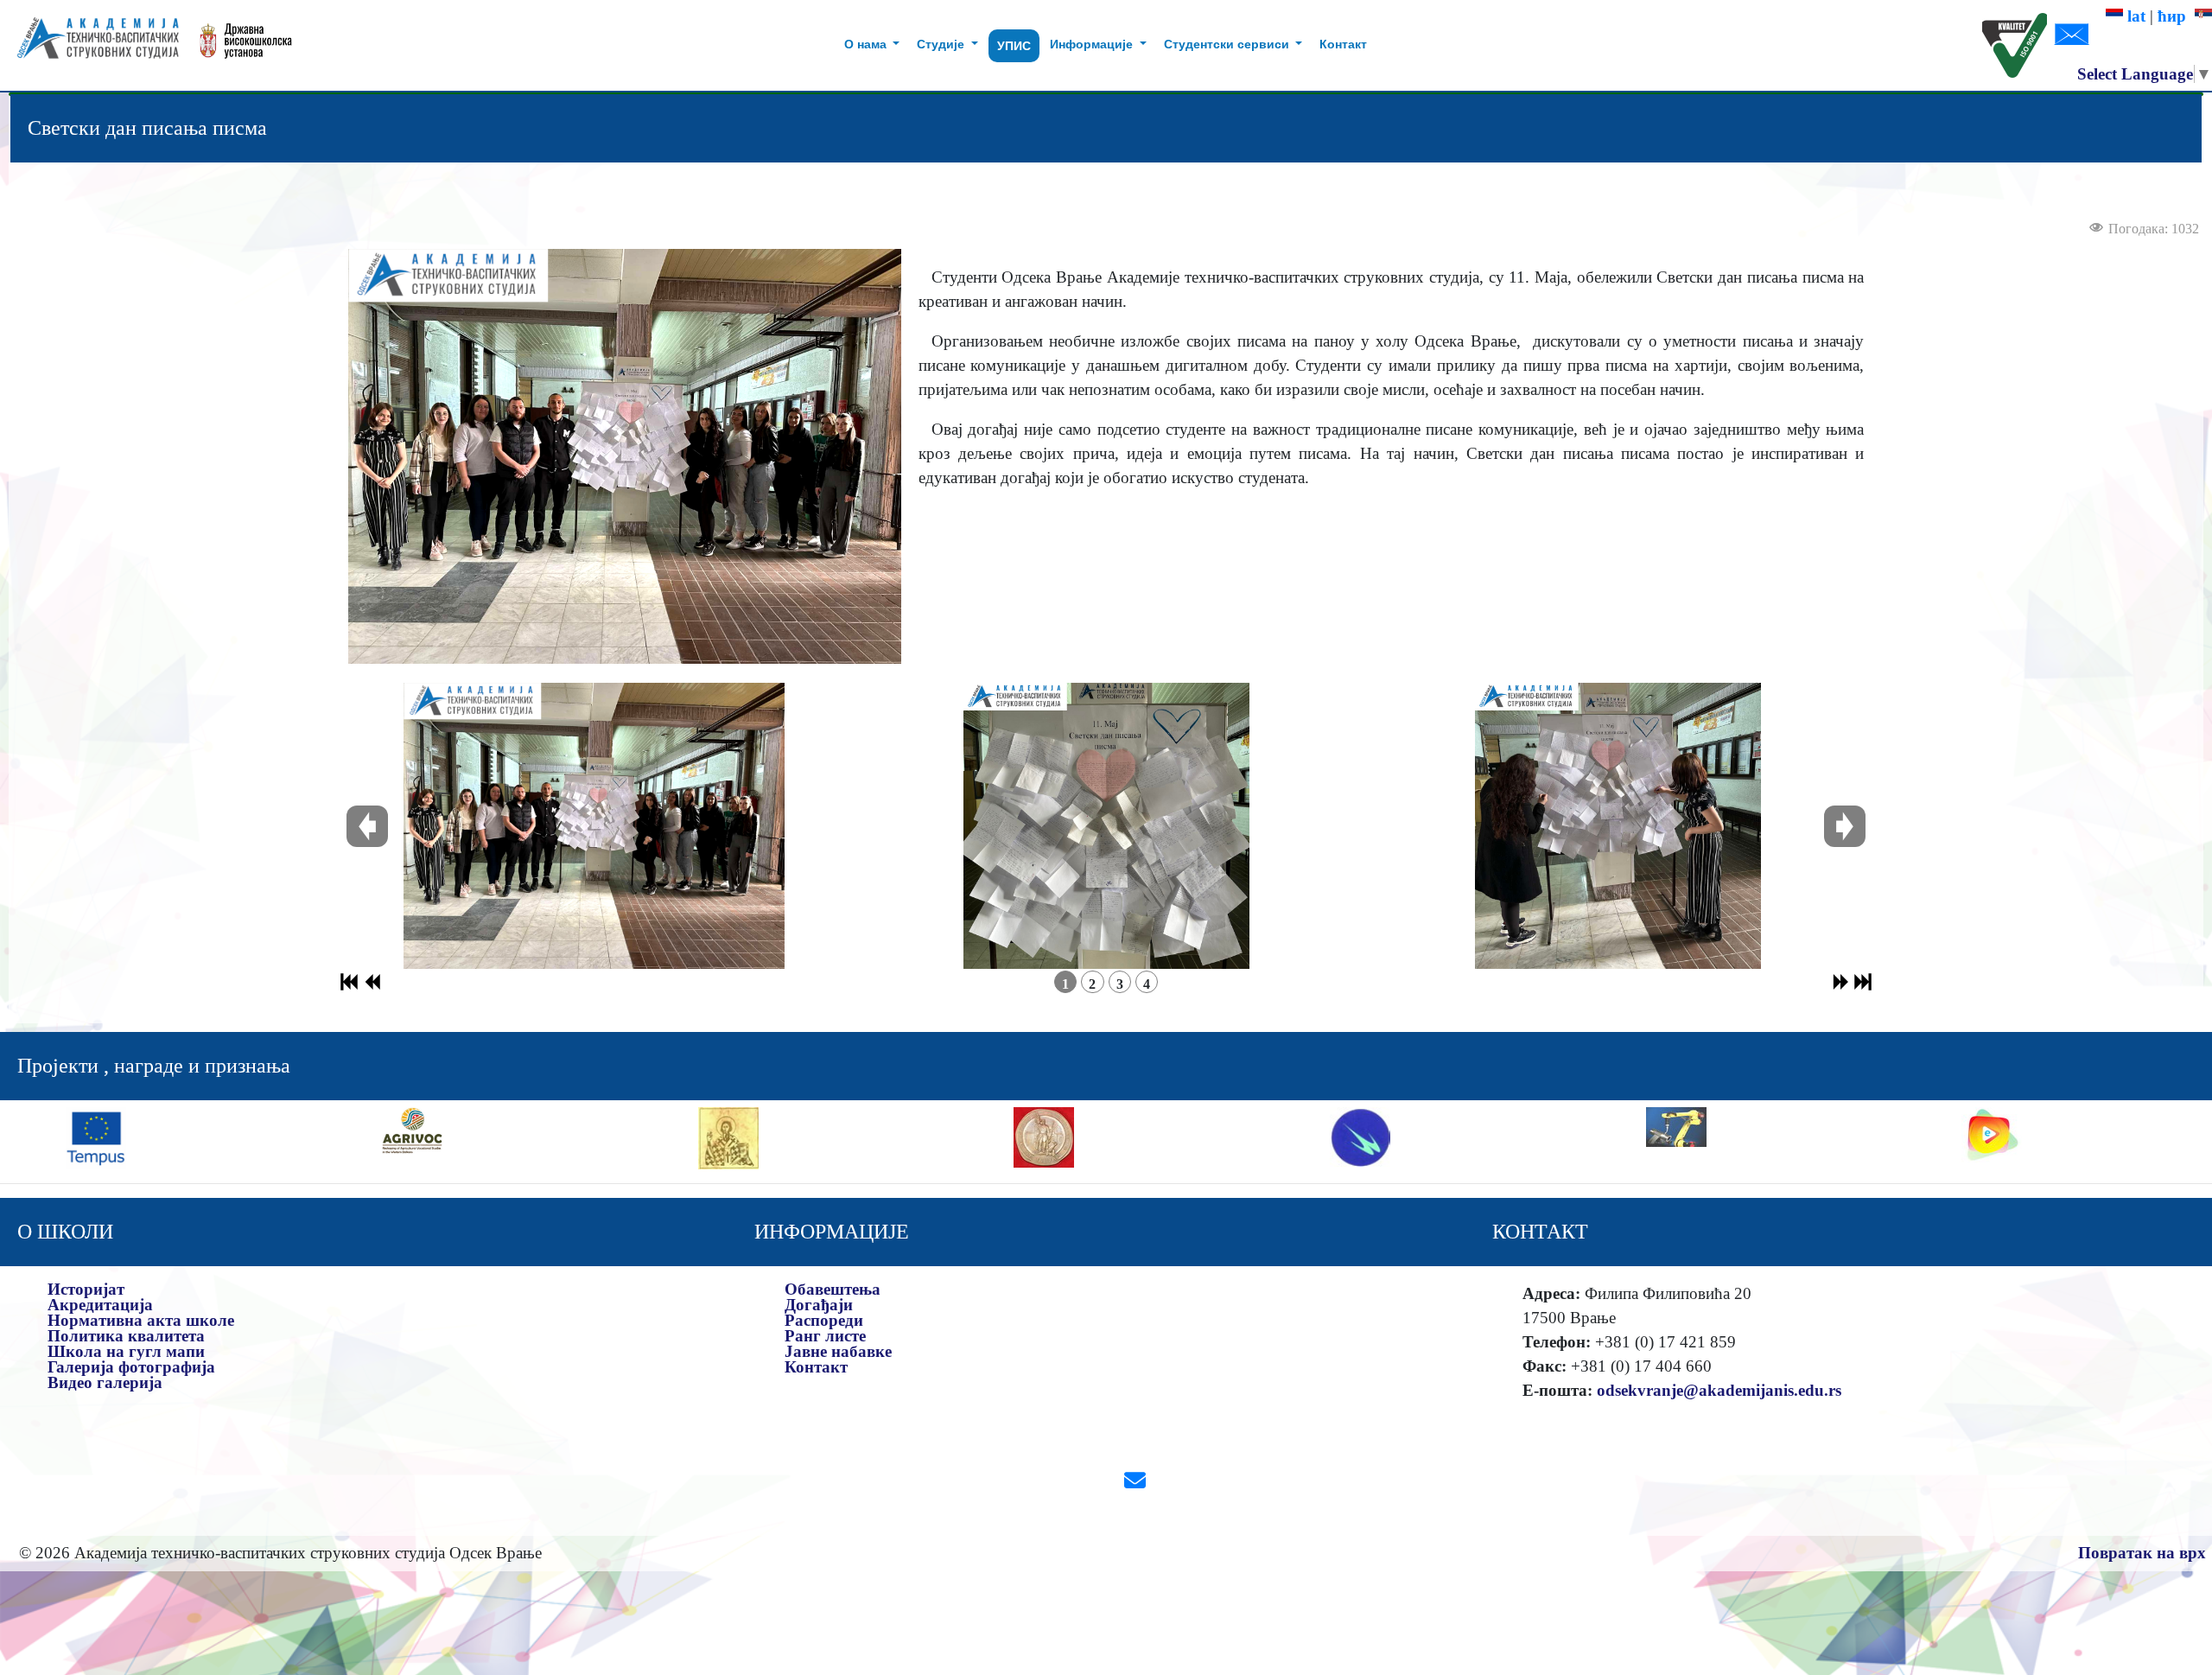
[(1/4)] (594, 826)
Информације (1093, 44)
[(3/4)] (1618, 826)
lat (2134, 16)
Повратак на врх (2142, 1553)
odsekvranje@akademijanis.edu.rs (1719, 1390)
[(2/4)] (1106, 826)
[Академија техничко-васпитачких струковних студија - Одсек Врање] (93, 45)
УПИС (1014, 46)
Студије (942, 44)
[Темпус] (96, 1136)
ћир (2176, 16)
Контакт (1343, 44)
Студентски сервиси (1228, 44)
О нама (867, 44)
